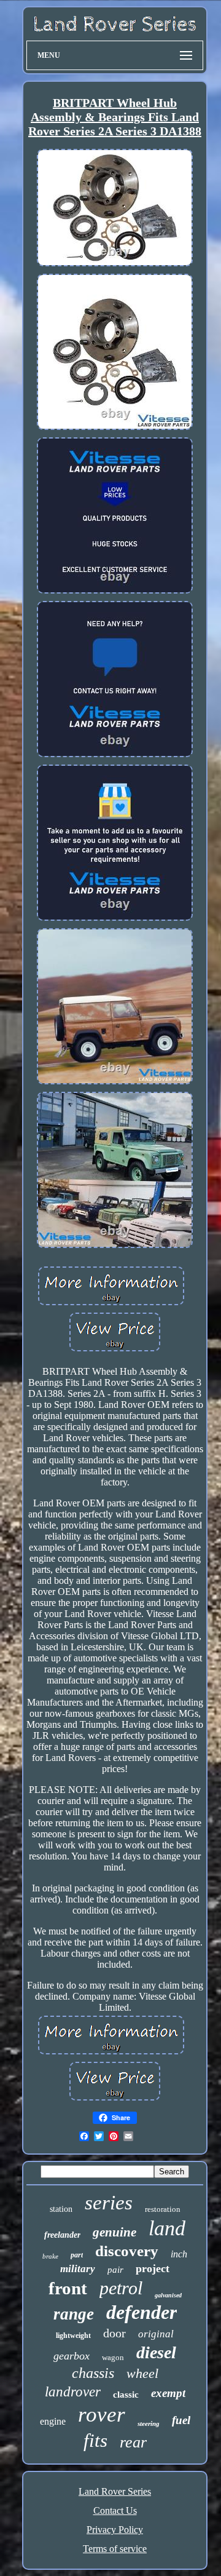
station (61, 2209)
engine (53, 2421)
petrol (121, 2288)
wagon (113, 2357)
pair (115, 2270)
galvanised (168, 2295)
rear (133, 2442)
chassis (93, 2373)
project (153, 2268)
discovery (127, 2251)
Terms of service (115, 2549)
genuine (114, 2232)
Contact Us (115, 2510)
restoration (163, 2209)
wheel (142, 2373)
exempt (168, 2393)
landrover (73, 2392)
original (156, 2334)
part (77, 2255)
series (109, 2203)
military (78, 2269)
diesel (156, 2352)
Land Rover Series (115, 2491)
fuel (181, 2420)
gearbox (72, 2356)
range (74, 2314)
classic (126, 2395)
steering (149, 2423)
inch (179, 2254)
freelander (62, 2235)
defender (142, 2312)
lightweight (73, 2335)
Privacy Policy (115, 2530)
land (167, 2228)
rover (102, 2415)
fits (95, 2440)
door (114, 2333)
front (68, 2288)
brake (50, 2256)
